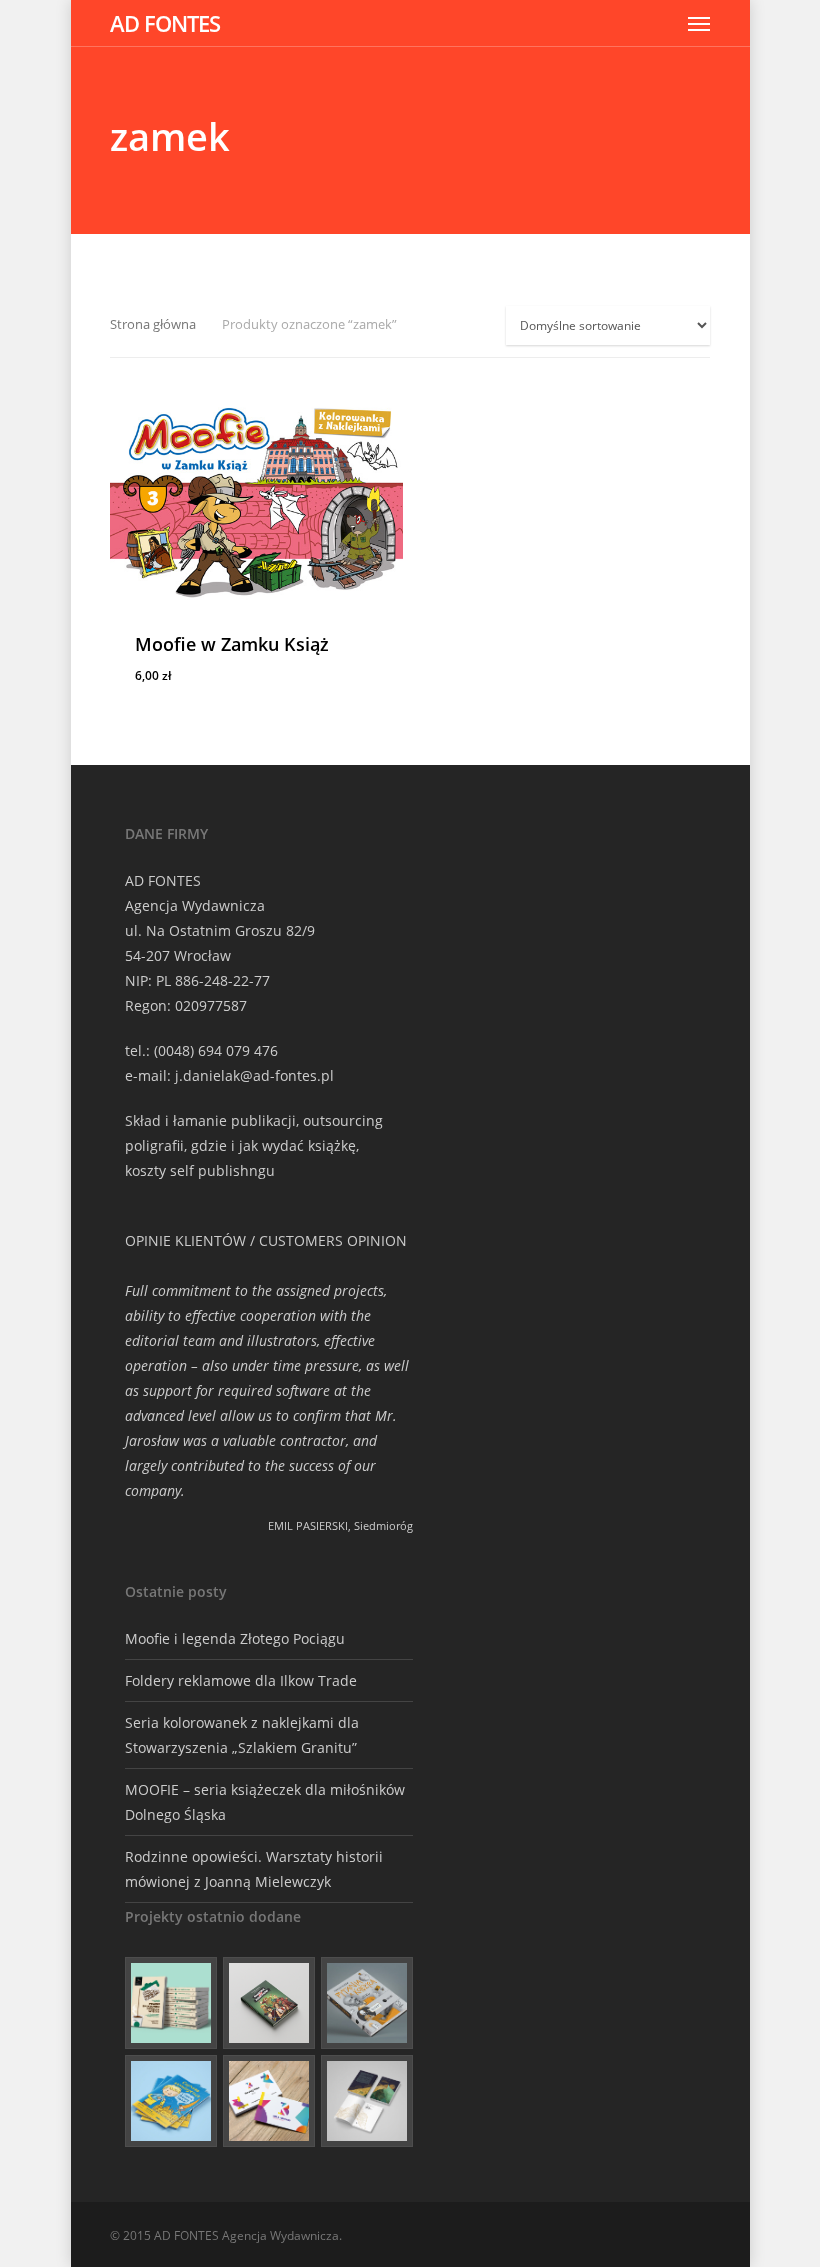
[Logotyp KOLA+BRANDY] (269, 2101)
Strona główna (153, 324)
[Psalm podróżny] (367, 2101)
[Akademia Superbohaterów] (269, 2003)
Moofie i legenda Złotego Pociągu (235, 1638)
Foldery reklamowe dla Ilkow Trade (241, 1680)
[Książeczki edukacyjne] (171, 2101)
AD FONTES (165, 23)
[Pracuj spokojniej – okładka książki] (171, 2003)
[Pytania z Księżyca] (367, 2003)
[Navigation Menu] (699, 23)
